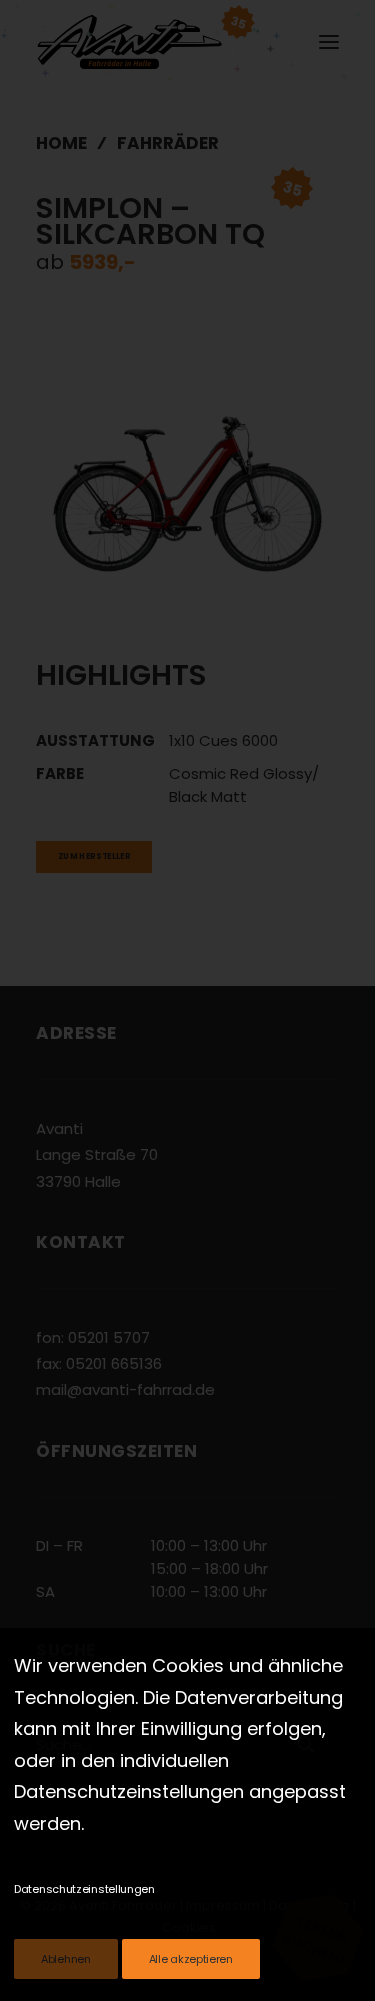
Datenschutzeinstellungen (84, 1889)
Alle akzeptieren (191, 1959)
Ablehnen (66, 1959)
